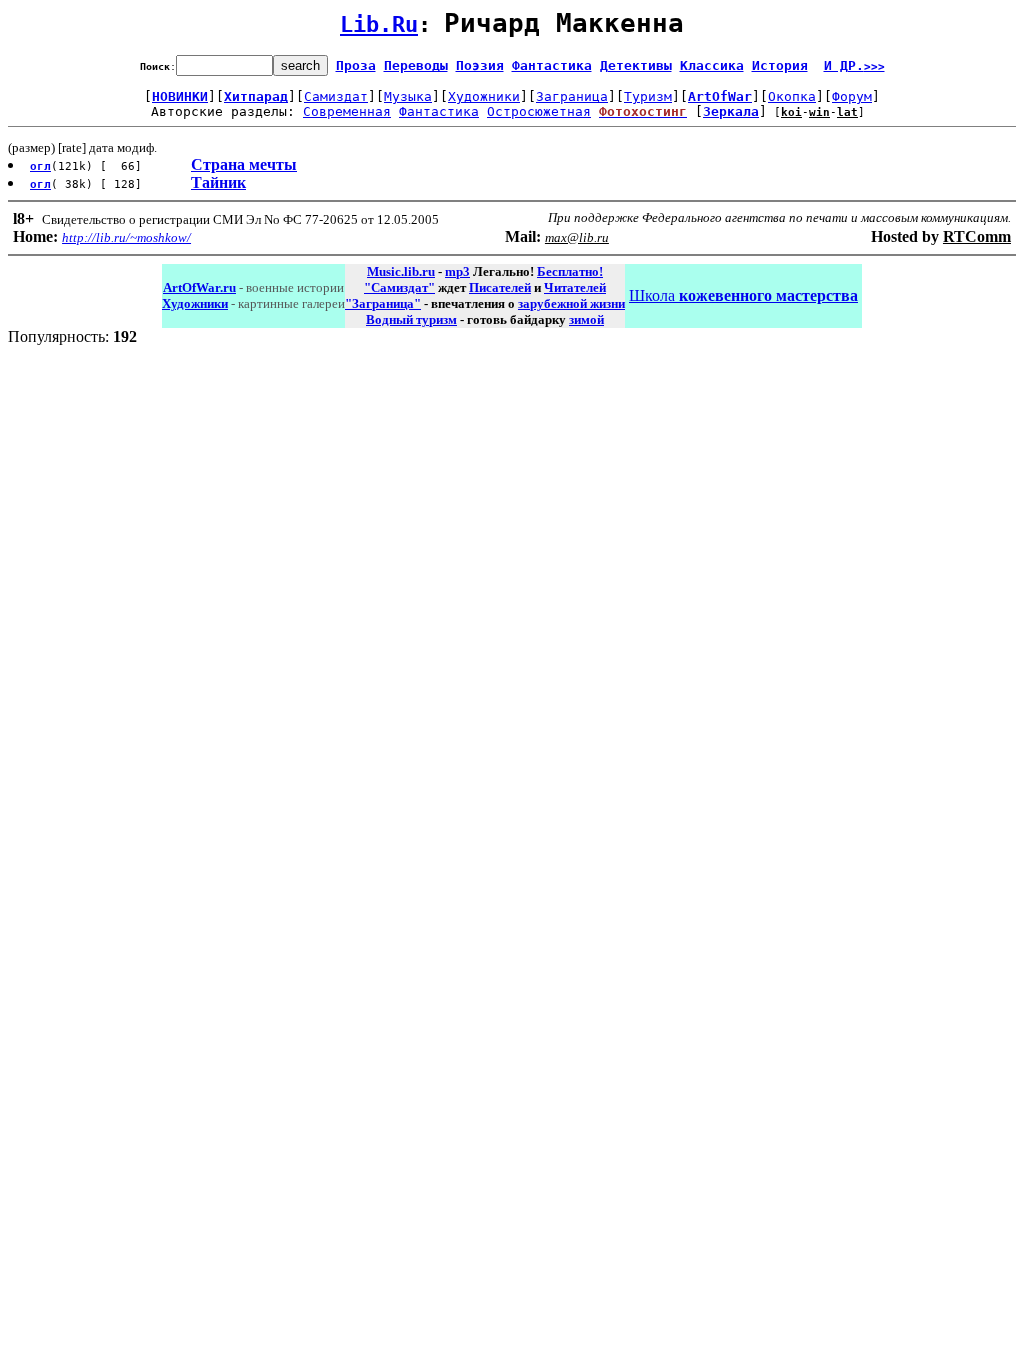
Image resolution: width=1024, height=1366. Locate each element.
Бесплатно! (570, 271)
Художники (484, 96)
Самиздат (336, 96)
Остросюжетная (539, 111)
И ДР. (854, 65)
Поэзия (480, 65)
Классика (712, 65)
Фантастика (552, 65)
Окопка (792, 96)
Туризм (648, 96)
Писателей (500, 287)
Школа (743, 295)
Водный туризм (411, 319)
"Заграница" (383, 303)
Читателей (575, 287)
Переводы (416, 65)
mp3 (457, 271)
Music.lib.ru (401, 271)
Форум (852, 96)
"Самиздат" (399, 287)
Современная (347, 111)
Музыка (408, 96)
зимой (586, 319)
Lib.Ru (379, 24)
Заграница (572, 96)
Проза (356, 65)
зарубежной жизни (571, 303)
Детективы (636, 65)
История (780, 65)
